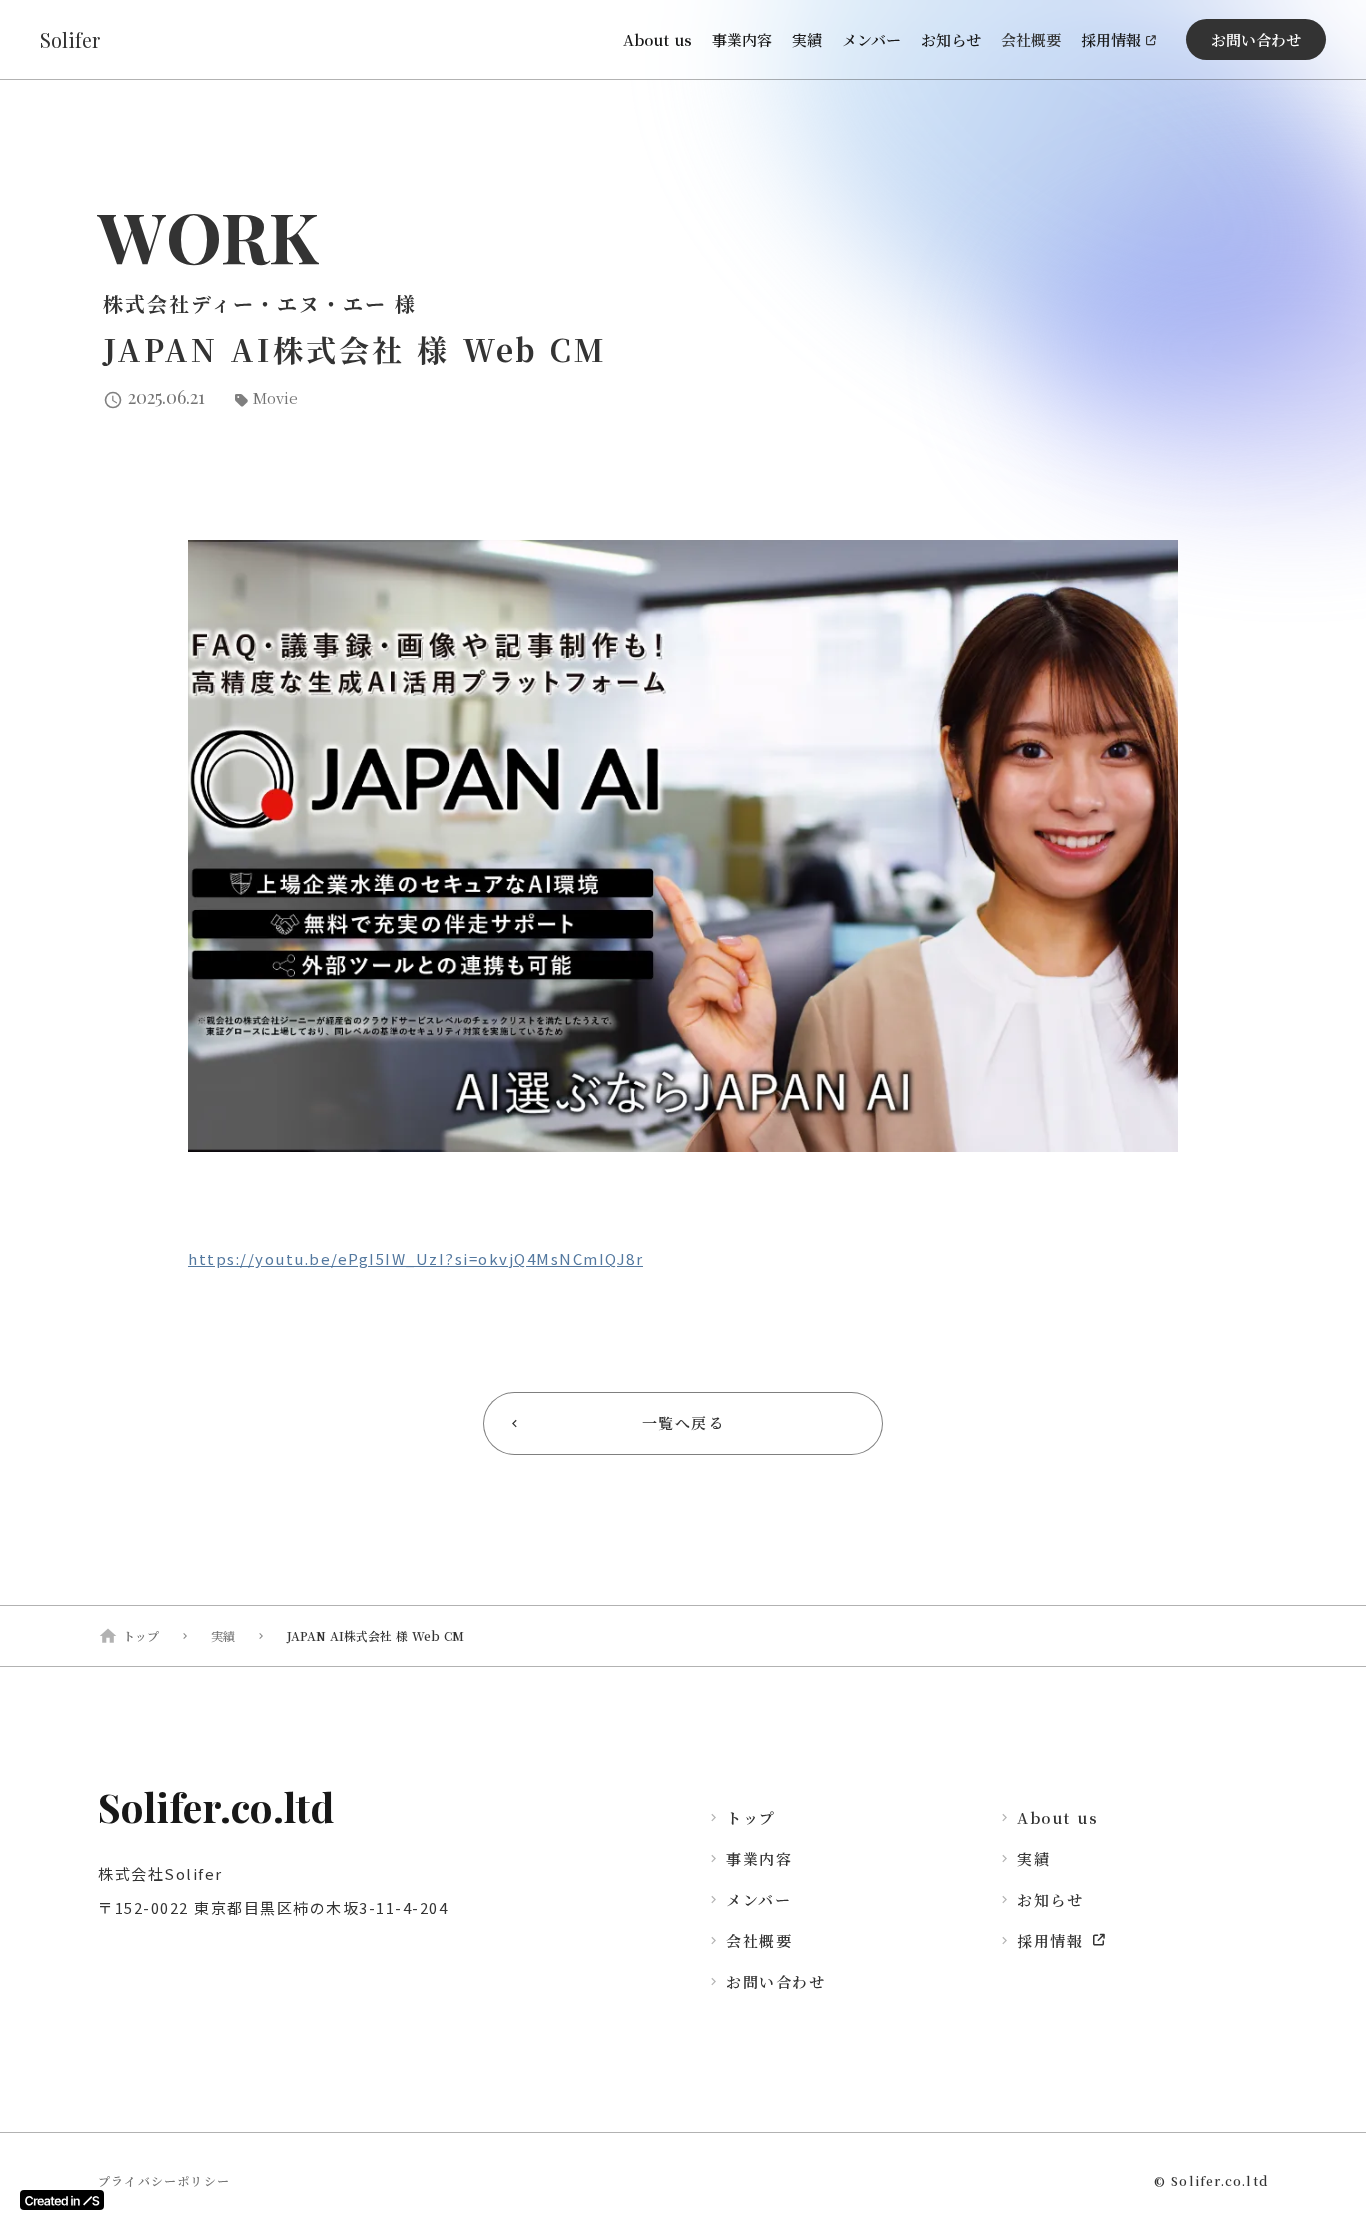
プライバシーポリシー (164, 2181)
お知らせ (951, 39)
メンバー (871, 39)
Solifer (70, 39)
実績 (807, 39)
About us (657, 39)
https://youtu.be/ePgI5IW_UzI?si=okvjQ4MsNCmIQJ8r (415, 1258)
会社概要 (1031, 39)
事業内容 (742, 39)
